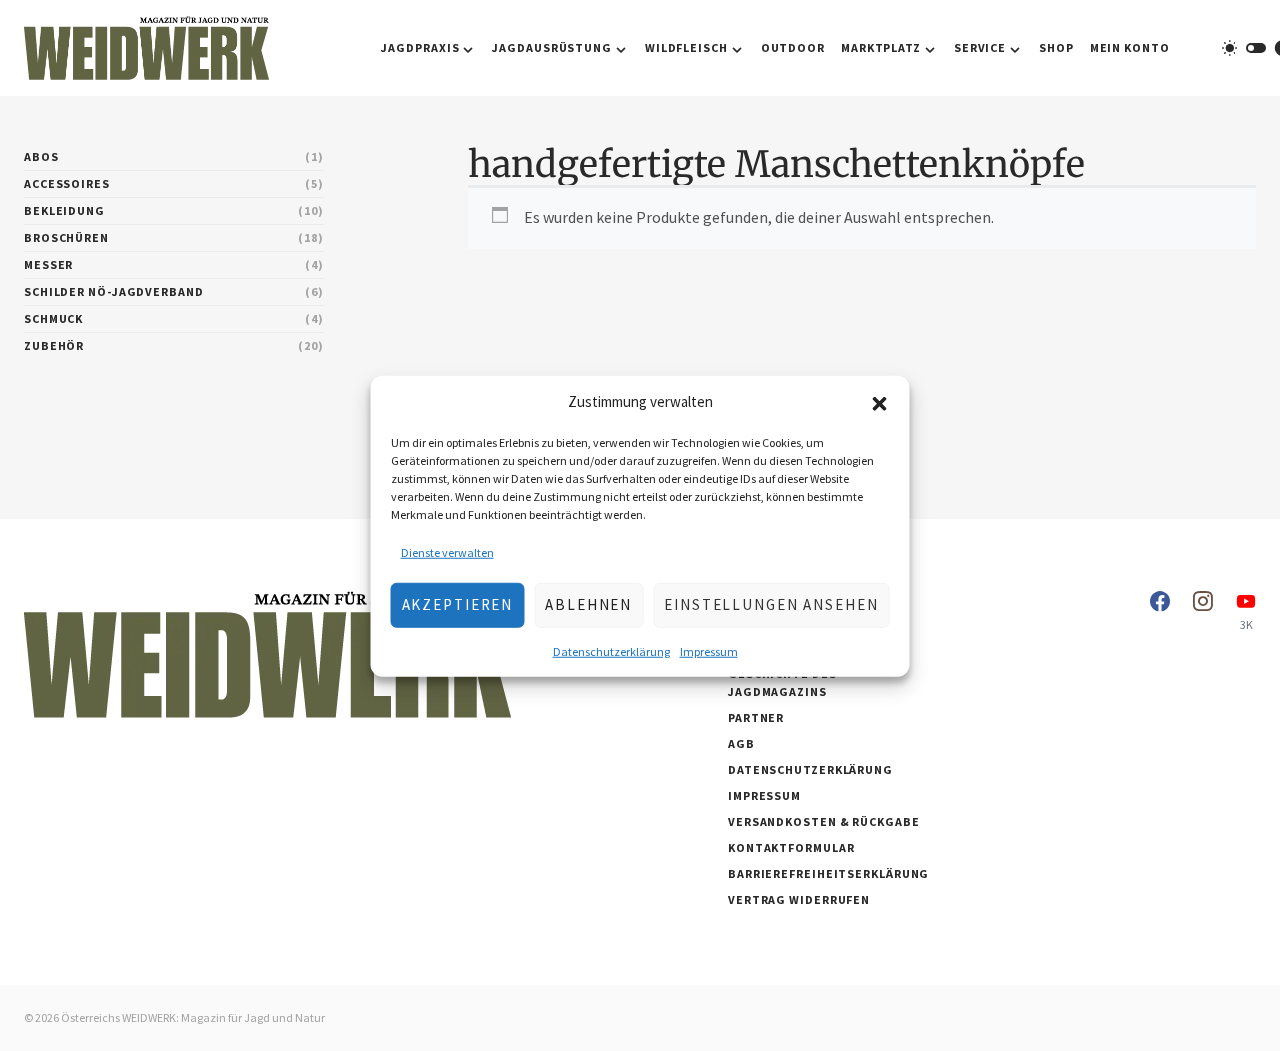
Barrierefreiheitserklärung (828, 873)
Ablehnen (588, 603)
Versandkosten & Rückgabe (824, 821)
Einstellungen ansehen (771, 603)
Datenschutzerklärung (611, 650)
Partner (756, 717)
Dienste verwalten (447, 551)
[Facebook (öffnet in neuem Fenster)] (1160, 611)
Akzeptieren (458, 603)
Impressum (709, 650)
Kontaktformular (791, 847)
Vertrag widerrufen (799, 899)
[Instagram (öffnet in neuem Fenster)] (1203, 611)
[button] (880, 402)
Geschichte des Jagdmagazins (782, 682)
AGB (741, 743)
